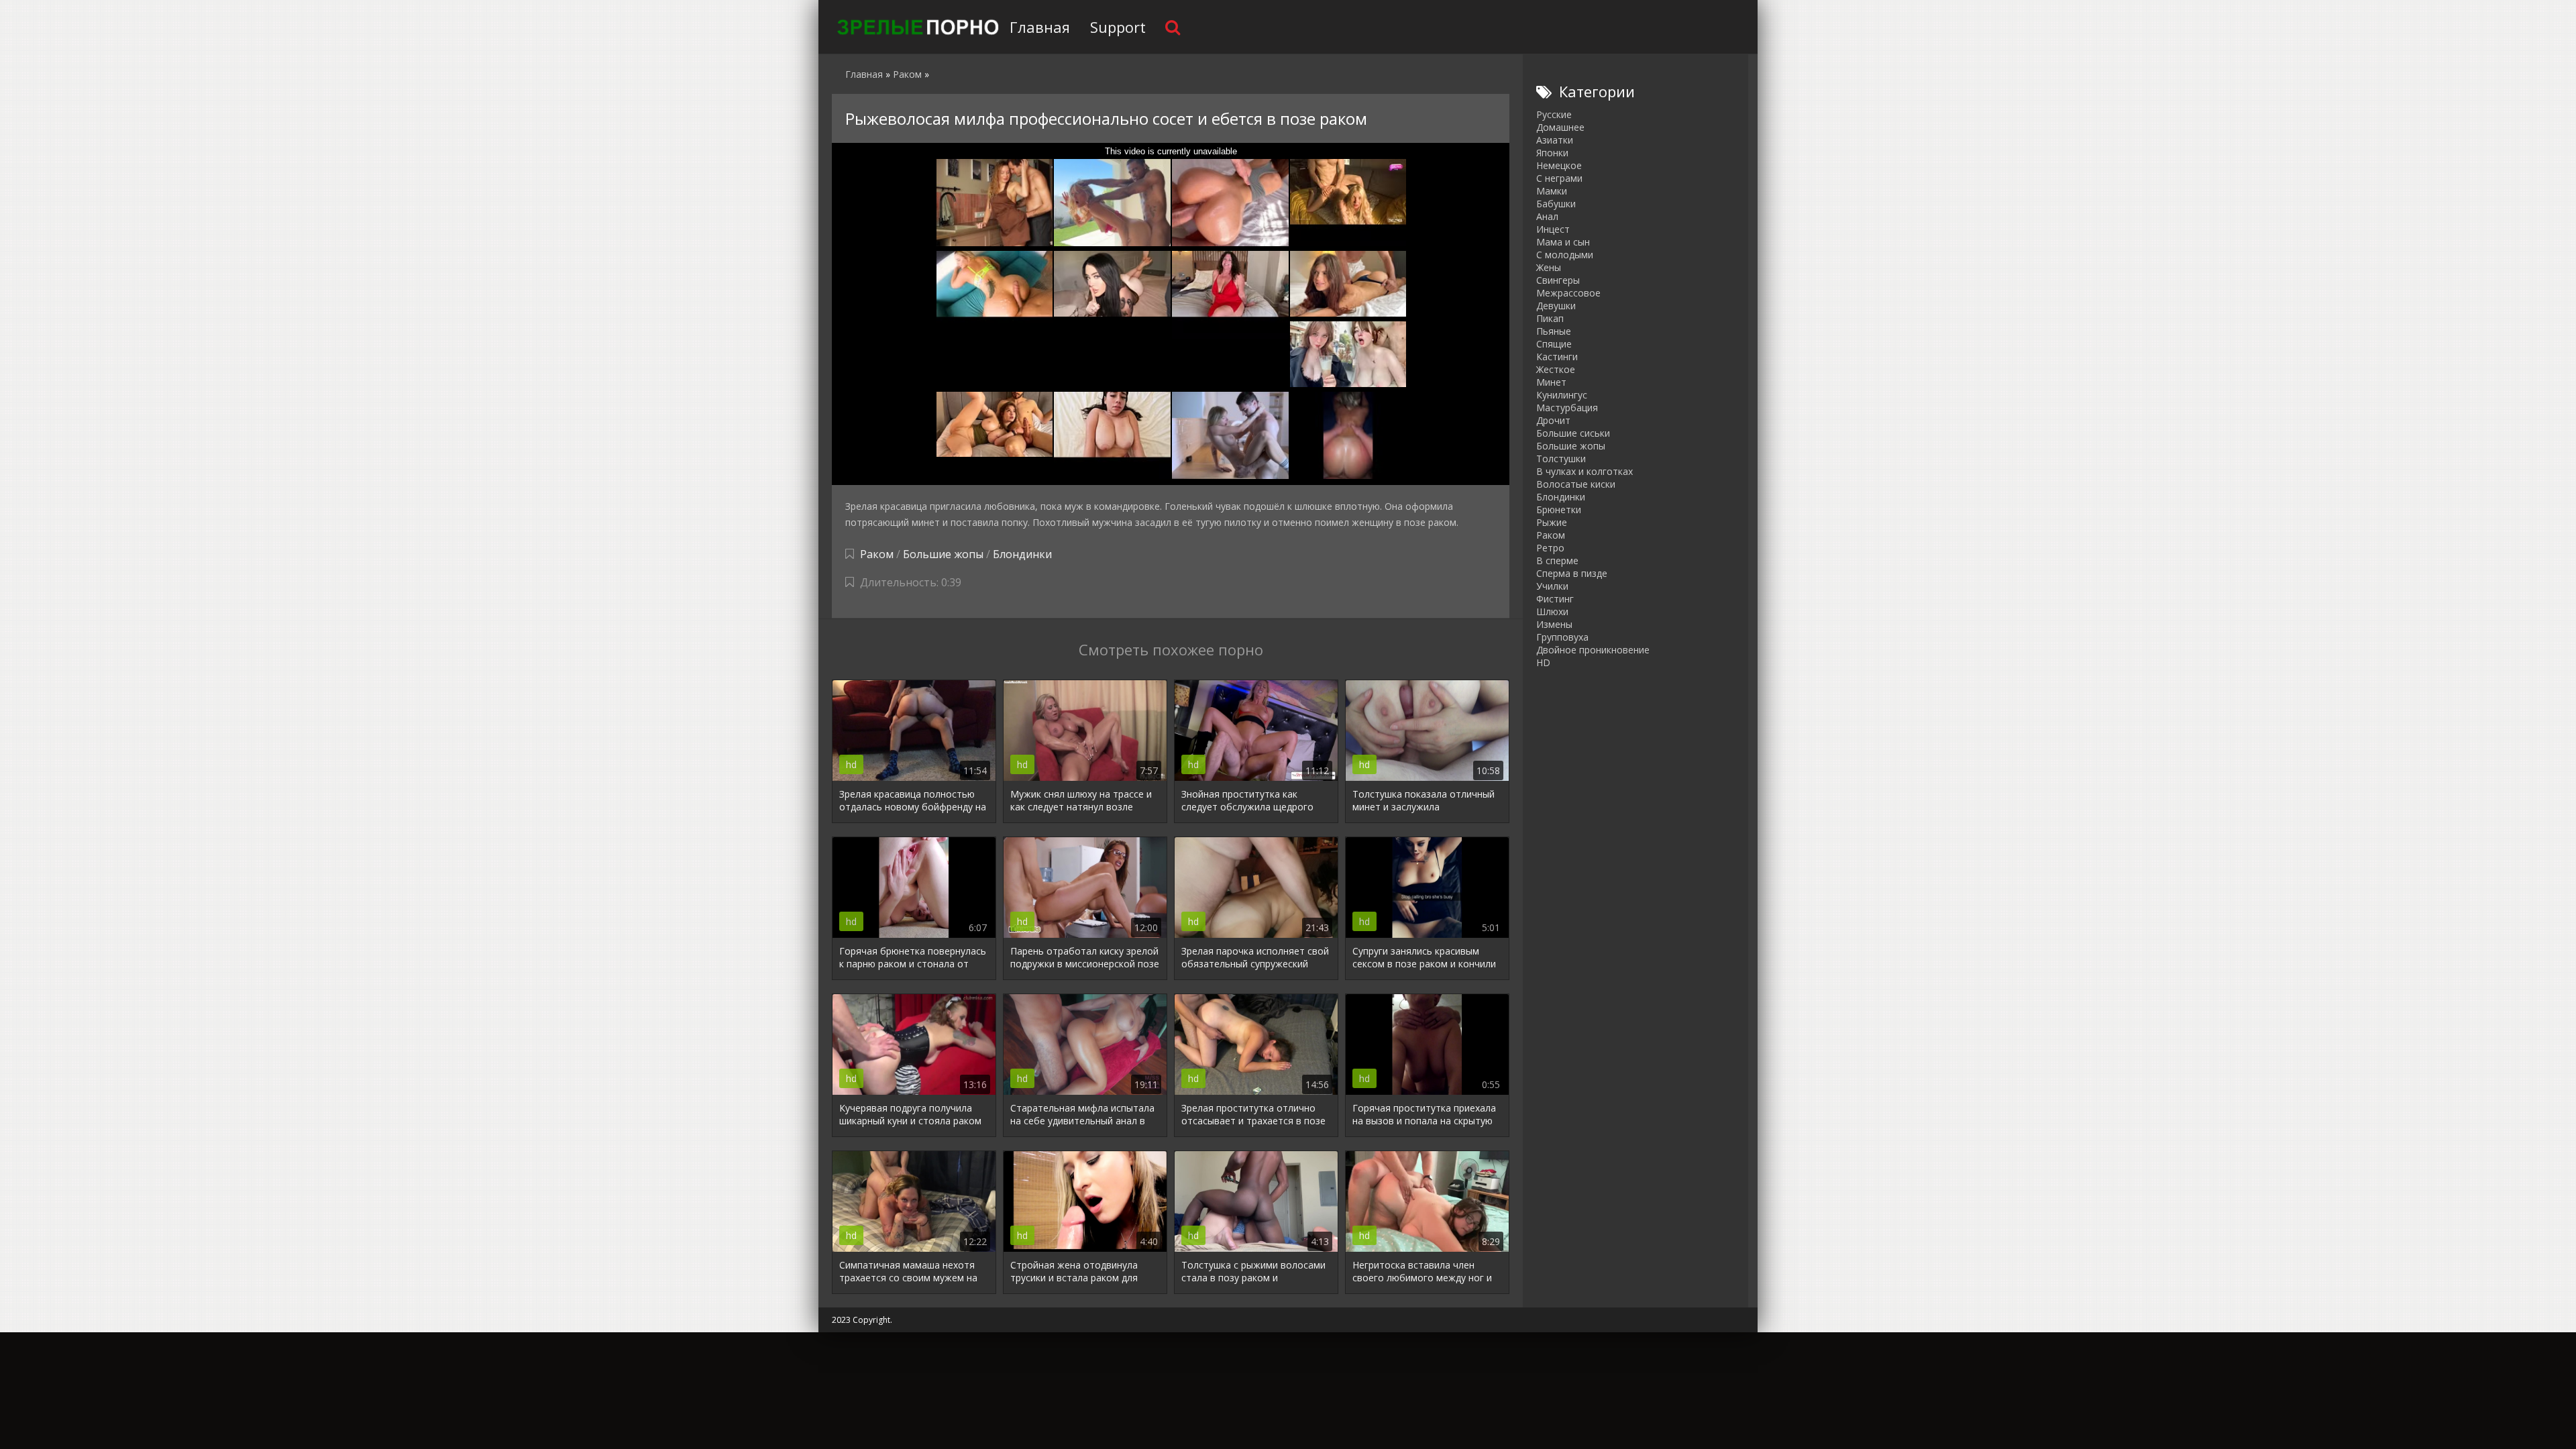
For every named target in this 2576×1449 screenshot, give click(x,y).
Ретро (1550, 548)
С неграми (1559, 178)
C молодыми (1565, 255)
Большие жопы (943, 554)
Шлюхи (1552, 611)
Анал (1547, 216)
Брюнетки (1559, 509)
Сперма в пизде (1572, 573)
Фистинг (1555, 599)
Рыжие (1552, 522)
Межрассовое (1568, 293)
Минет (1551, 382)
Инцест (1553, 229)
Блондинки (1022, 554)
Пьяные (1554, 331)
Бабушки (1556, 204)
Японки (1552, 153)
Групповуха (1562, 637)
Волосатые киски (1576, 484)
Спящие (1554, 344)
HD (1543, 662)
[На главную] (916, 27)
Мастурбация (1567, 408)
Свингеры (1558, 280)
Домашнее (1560, 127)
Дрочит (1553, 420)
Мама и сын (1563, 242)
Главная (1040, 27)
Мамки (1552, 191)
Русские (1554, 114)
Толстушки (1561, 459)
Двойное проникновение (1593, 650)
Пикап (1550, 318)
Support (1118, 27)
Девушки (1556, 306)
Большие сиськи (1573, 433)
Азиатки (1555, 140)
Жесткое (1556, 369)
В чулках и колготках (1585, 471)
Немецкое (1559, 165)
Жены (1549, 267)
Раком (877, 554)
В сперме (1557, 560)
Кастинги (1557, 357)
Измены (1554, 624)
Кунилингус (1562, 395)
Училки (1552, 586)
